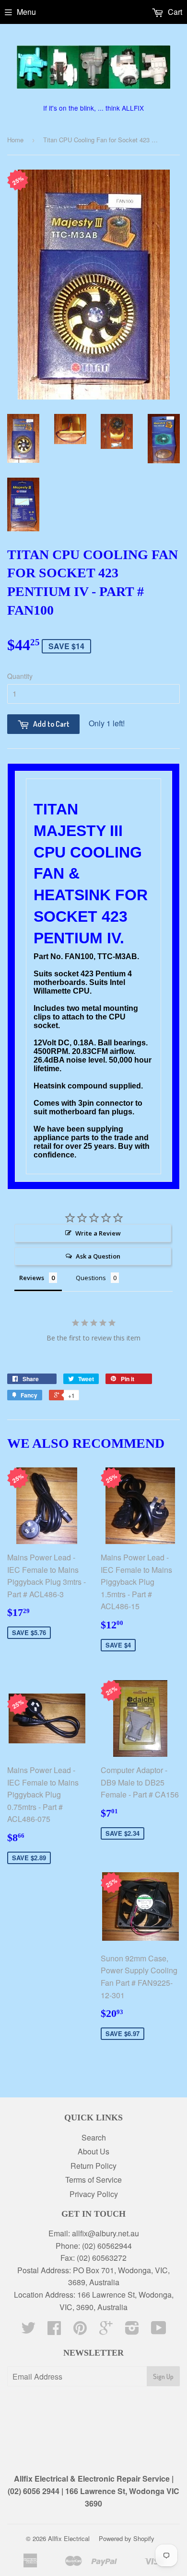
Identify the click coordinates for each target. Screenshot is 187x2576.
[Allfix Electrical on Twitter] (28, 2330)
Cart (174, 12)
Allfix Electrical (69, 2538)
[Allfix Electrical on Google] (106, 2330)
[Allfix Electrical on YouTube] (159, 2330)
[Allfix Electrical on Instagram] (132, 2330)
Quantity (20, 676)
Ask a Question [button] (98, 1256)
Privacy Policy (94, 2194)
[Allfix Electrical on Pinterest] (80, 2330)
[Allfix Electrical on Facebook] (54, 2330)
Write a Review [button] (98, 1233)
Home (15, 140)
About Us (93, 2151)
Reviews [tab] (32, 1278)
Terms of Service (93, 2180)
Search (94, 2137)
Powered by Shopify (127, 2538)
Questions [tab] (91, 1278)
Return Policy (93, 2166)
